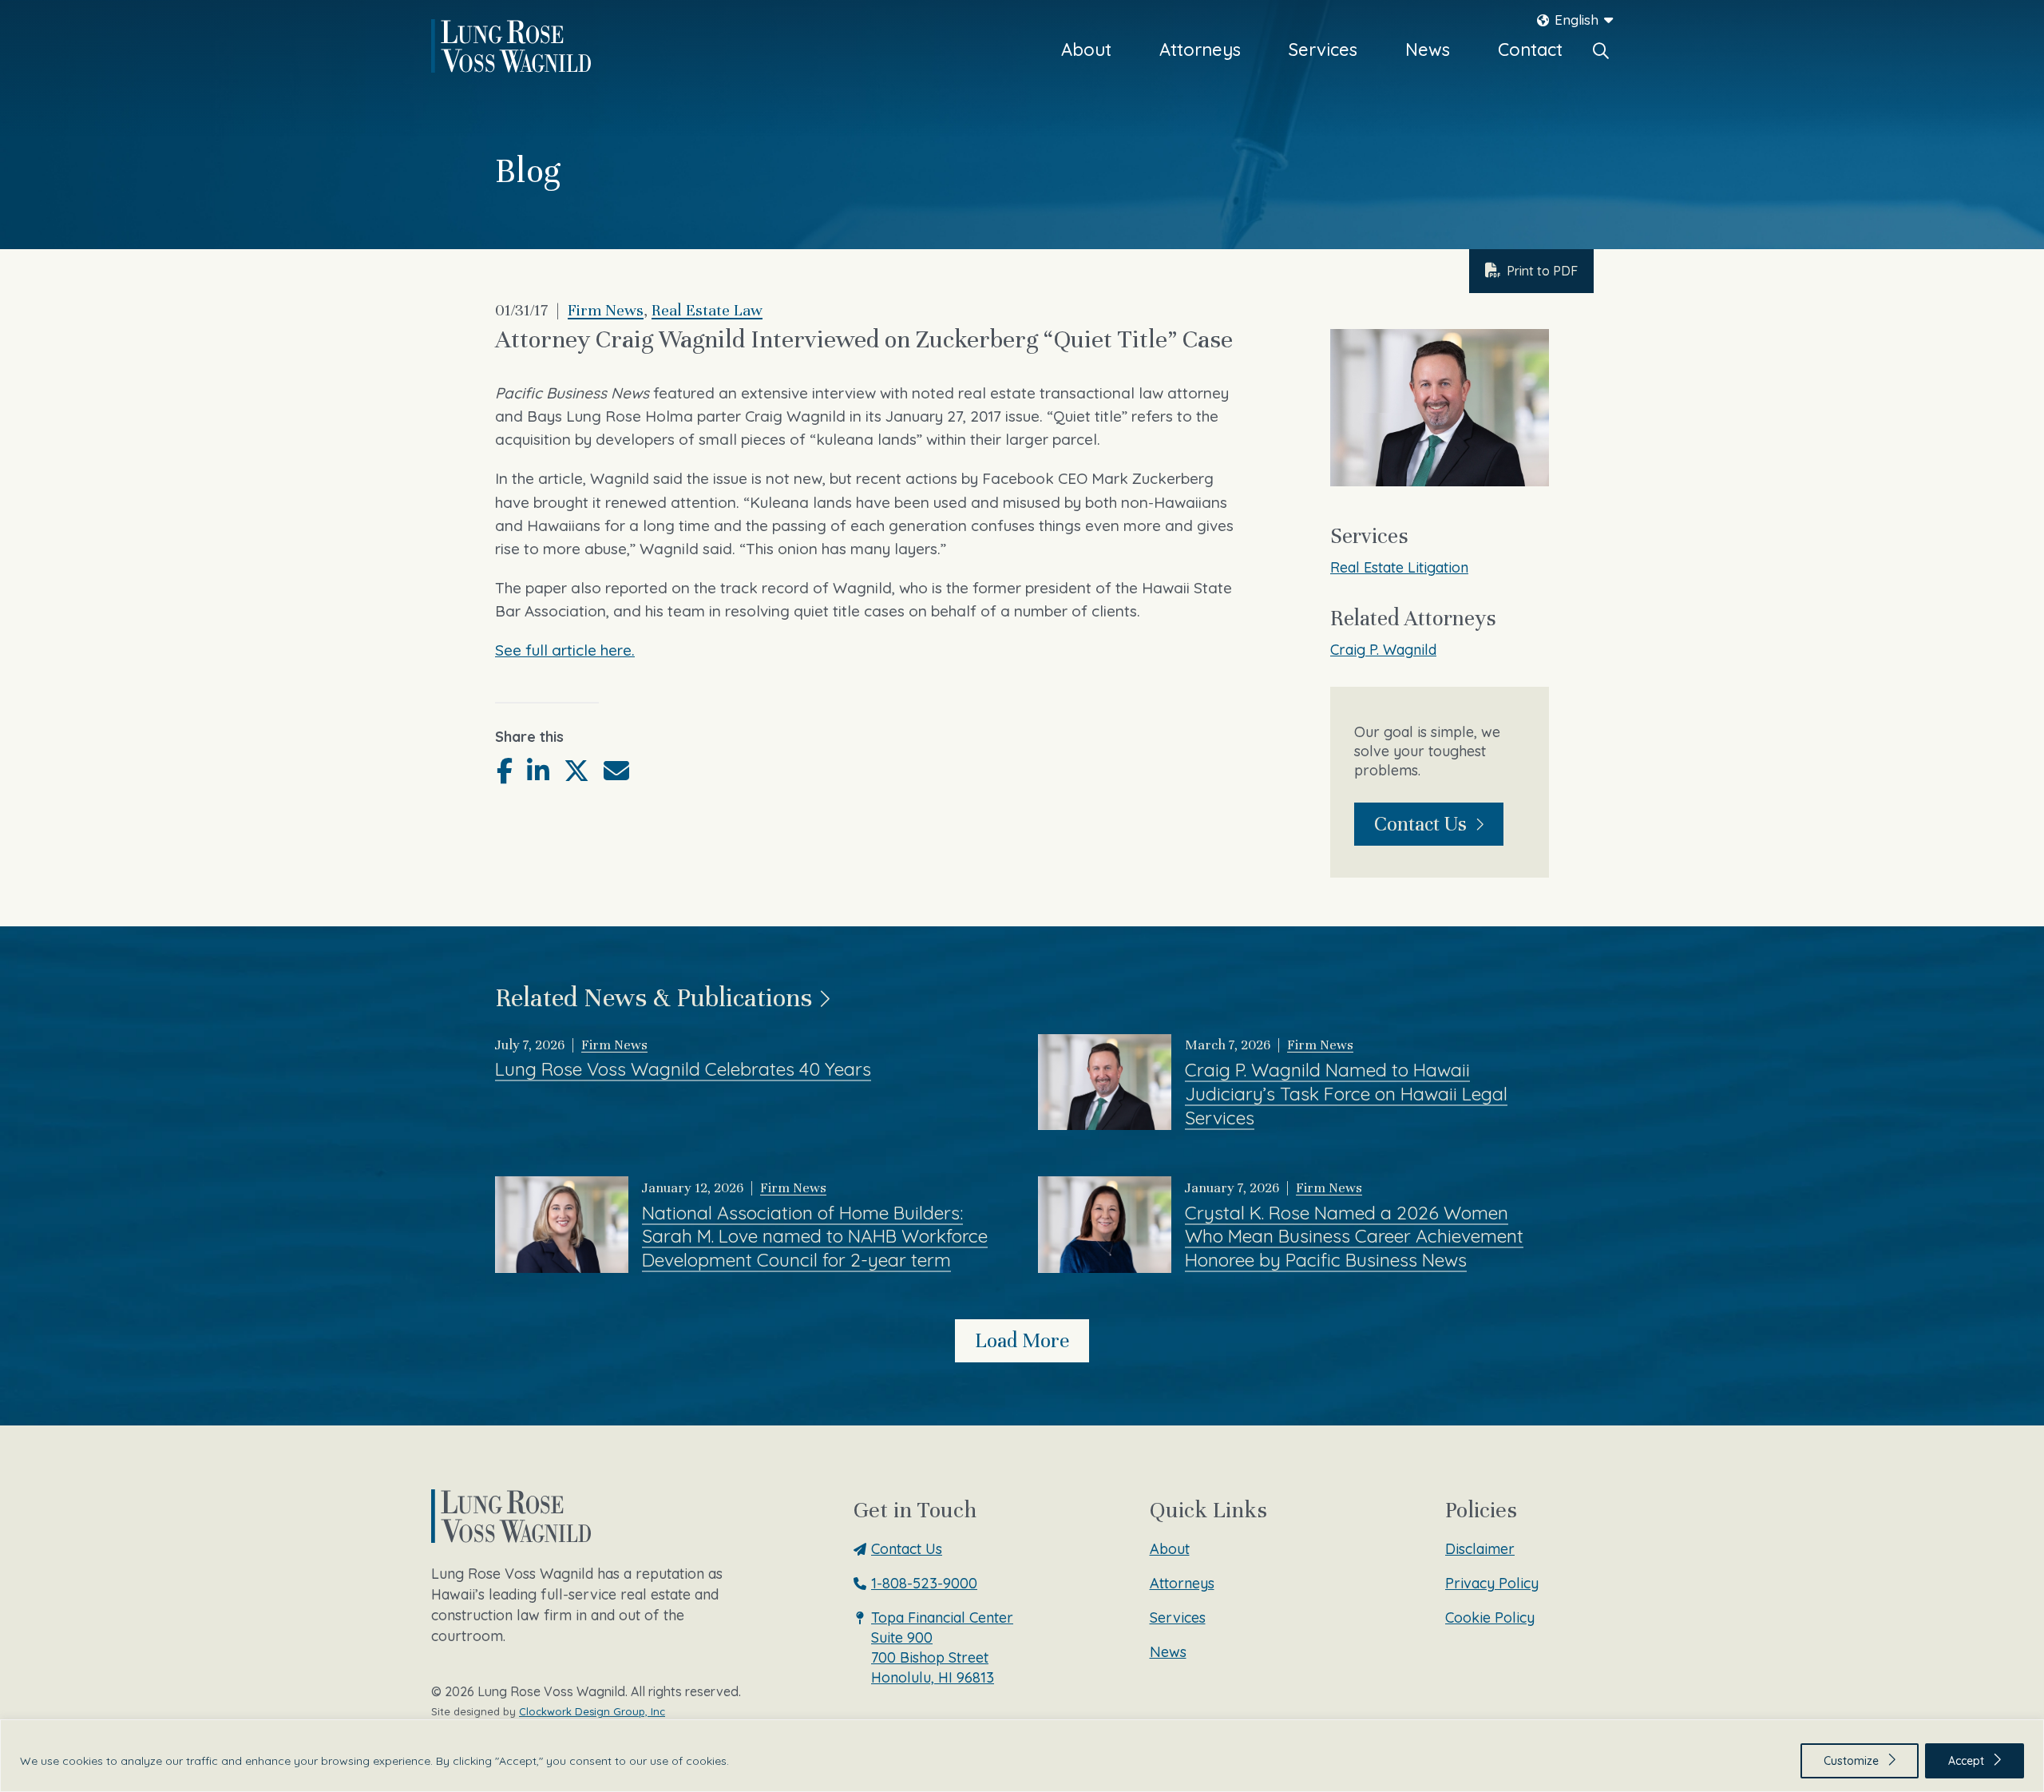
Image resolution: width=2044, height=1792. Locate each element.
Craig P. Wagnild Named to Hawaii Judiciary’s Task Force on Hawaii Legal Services (1346, 1094)
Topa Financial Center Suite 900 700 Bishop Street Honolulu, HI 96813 (942, 1647)
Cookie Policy (1490, 1618)
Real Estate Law (707, 310)
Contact (1530, 50)
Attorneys (1200, 50)
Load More (1022, 1340)
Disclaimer (1480, 1549)
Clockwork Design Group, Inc (592, 1711)
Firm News (606, 310)
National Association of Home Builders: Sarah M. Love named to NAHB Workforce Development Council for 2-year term (815, 1237)
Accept (1966, 1761)
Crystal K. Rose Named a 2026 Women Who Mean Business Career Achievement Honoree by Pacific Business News (1354, 1237)
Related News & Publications (654, 997)
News (1428, 50)
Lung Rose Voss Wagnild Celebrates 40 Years (683, 1069)
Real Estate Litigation (1399, 567)
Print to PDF (1542, 271)
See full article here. (565, 650)
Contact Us (1420, 824)
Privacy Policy (1492, 1583)
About (1086, 50)
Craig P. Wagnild (1383, 650)
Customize (1851, 1761)
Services (1323, 50)
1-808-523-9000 (924, 1583)
